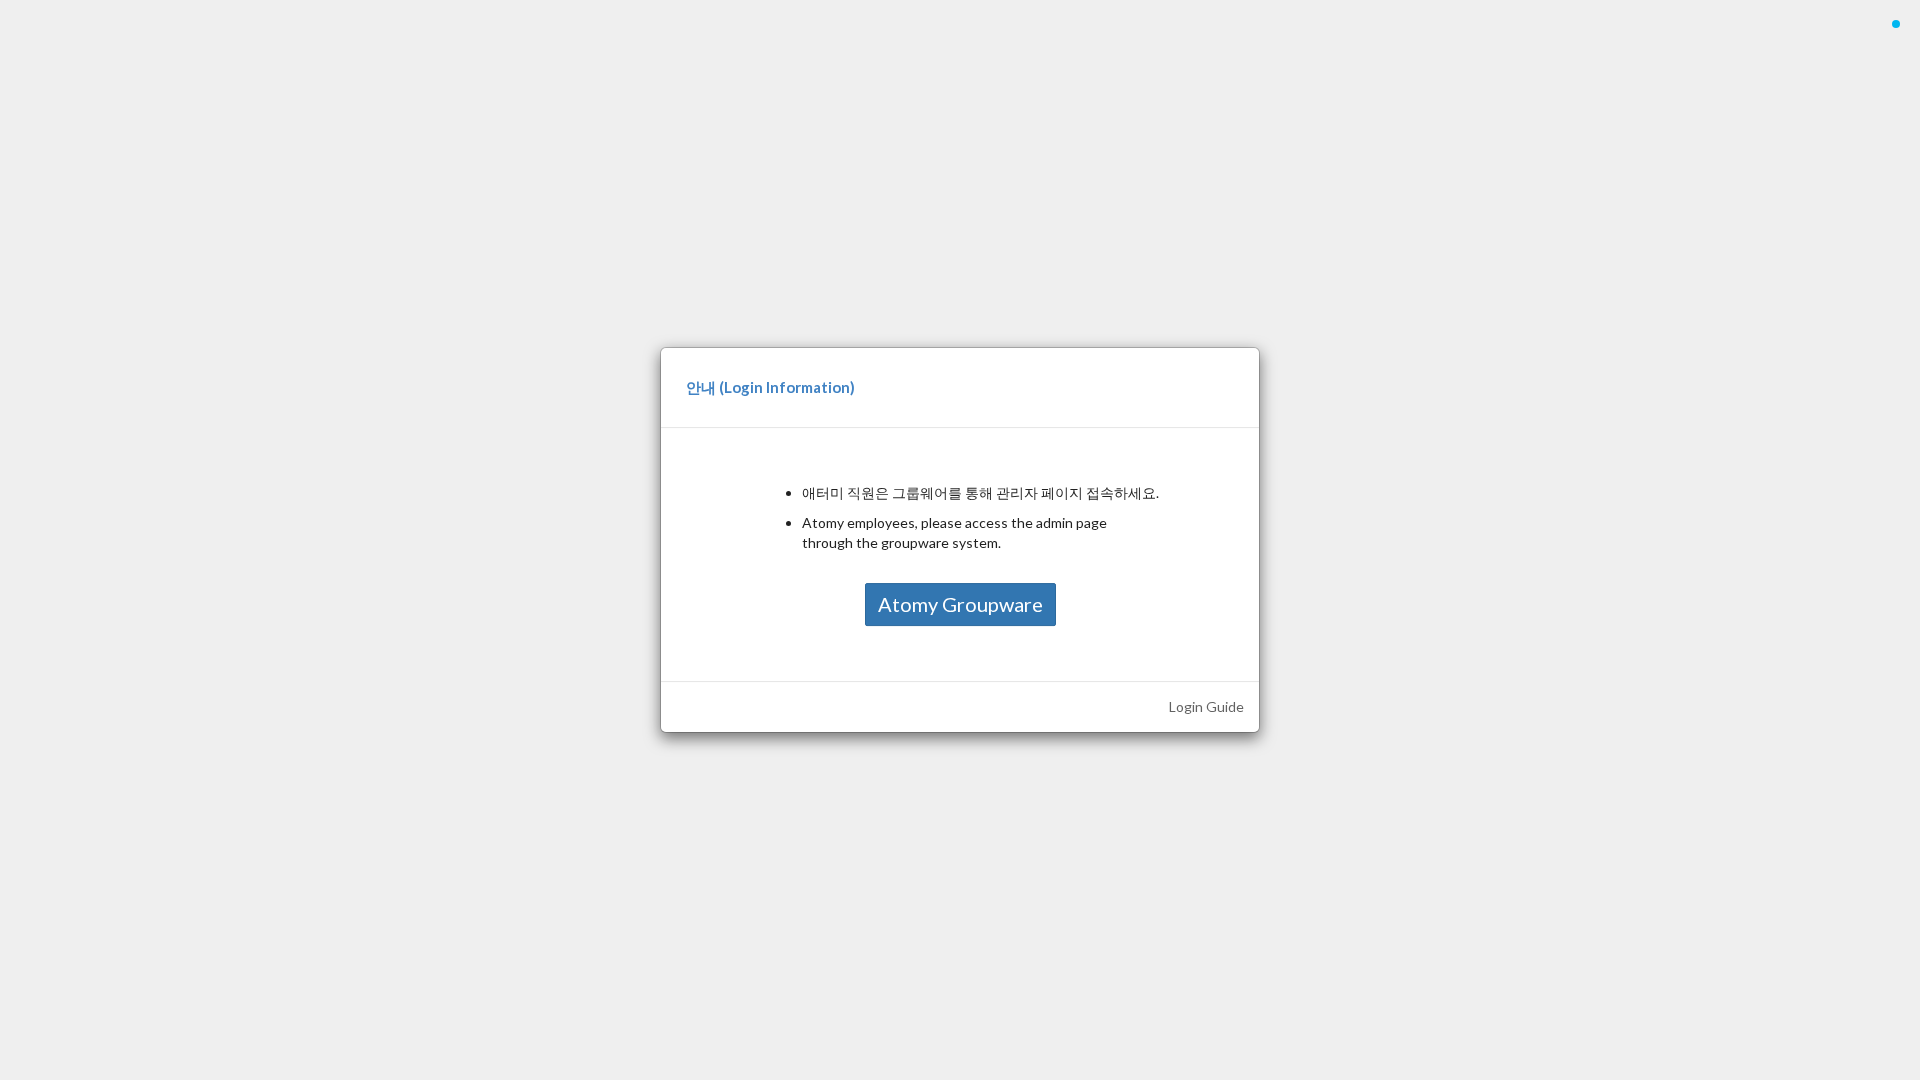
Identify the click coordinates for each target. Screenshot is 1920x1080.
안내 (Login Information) (770, 387)
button (1896, 34)
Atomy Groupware (960, 604)
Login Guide (1206, 706)
